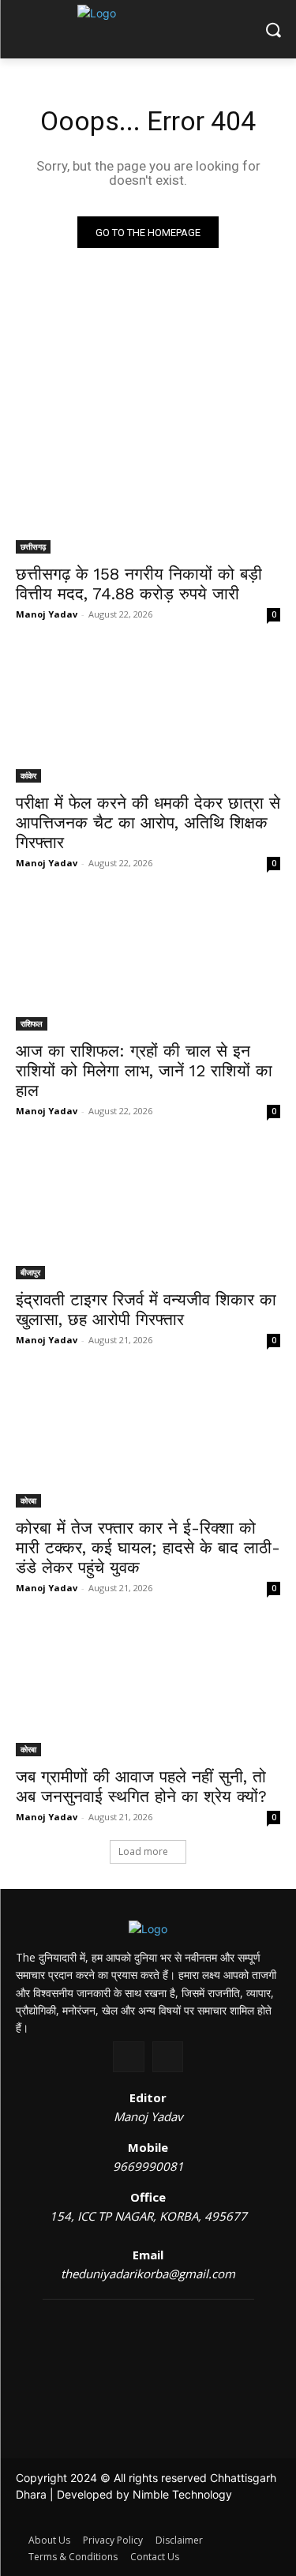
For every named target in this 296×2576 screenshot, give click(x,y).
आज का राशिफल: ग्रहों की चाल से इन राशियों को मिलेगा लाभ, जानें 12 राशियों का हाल (144, 1070)
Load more (143, 1851)
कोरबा (28, 1500)
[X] (128, 2057)
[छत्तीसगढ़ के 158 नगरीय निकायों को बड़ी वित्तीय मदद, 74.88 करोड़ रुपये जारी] (148, 488)
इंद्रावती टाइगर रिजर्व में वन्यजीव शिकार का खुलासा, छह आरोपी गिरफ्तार (146, 1309)
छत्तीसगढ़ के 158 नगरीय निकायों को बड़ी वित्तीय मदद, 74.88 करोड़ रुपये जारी (139, 584)
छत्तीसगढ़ (33, 546)
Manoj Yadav (47, 614)
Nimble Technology (182, 2494)
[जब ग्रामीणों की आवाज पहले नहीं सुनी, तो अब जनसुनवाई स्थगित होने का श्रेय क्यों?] (148, 1690)
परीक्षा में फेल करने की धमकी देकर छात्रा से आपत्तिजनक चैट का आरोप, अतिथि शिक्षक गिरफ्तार (148, 822)
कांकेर (28, 775)
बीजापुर (30, 1272)
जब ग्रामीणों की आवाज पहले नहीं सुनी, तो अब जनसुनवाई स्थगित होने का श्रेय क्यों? (141, 1786)
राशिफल (32, 1023)
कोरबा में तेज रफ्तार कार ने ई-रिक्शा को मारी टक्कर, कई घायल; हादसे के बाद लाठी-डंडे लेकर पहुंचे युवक (148, 1547)
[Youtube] (168, 2057)
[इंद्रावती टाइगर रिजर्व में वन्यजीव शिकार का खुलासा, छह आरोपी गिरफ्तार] (148, 1213)
